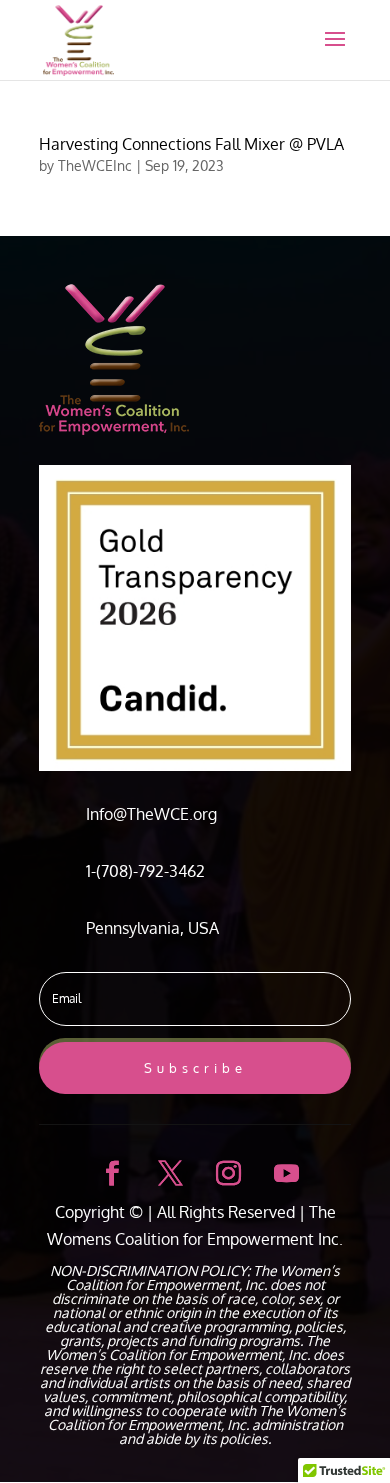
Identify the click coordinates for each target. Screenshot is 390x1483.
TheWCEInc (95, 165)
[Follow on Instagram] (224, 1170)
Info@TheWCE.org (151, 814)
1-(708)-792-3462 (145, 871)
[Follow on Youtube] (282, 1170)
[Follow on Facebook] (108, 1170)
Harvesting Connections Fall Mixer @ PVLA (191, 144)
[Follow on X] (166, 1170)
